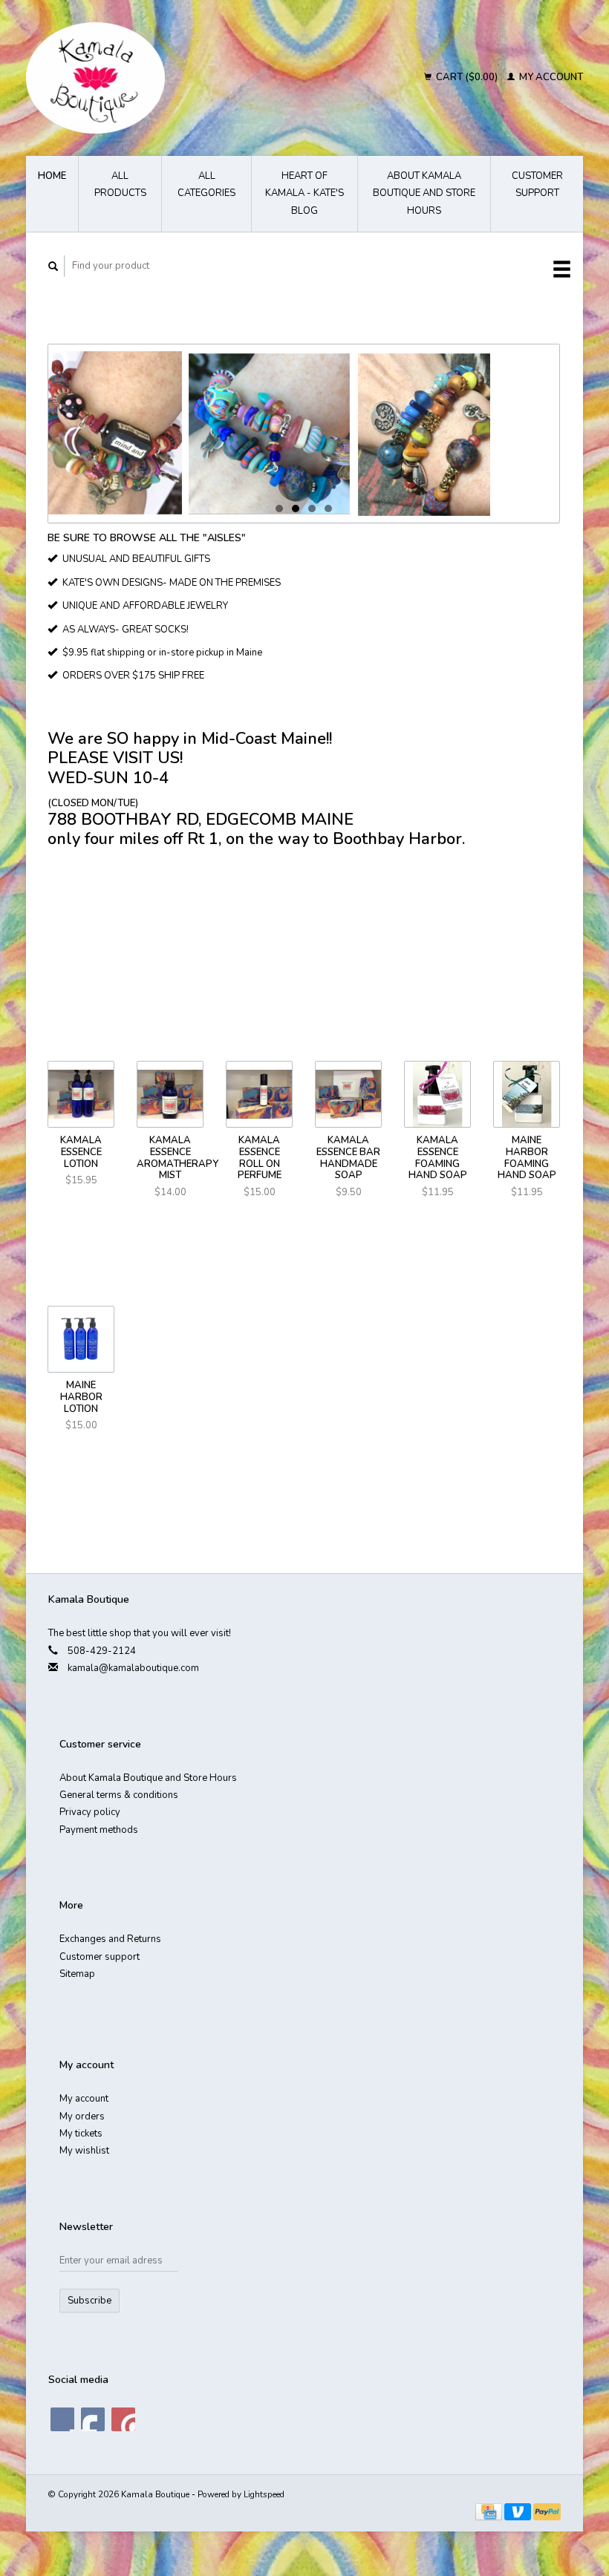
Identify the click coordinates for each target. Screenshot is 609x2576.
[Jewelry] (304, 434)
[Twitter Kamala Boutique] (93, 2419)
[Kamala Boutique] (156, 78)
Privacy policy (90, 1812)
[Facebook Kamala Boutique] (62, 2419)
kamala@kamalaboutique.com (133, 1668)
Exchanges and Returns (110, 1939)
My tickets (81, 2134)
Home (52, 176)
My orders (82, 2116)
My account (550, 77)
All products (120, 184)
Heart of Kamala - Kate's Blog (304, 193)
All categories (206, 184)
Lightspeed (264, 2494)
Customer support (537, 184)
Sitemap (77, 1974)
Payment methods (99, 1830)
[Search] (53, 266)
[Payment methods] (490, 2511)
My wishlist (84, 2151)
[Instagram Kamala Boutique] (123, 2419)
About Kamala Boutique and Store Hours (424, 193)
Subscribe (89, 2301)
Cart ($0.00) (467, 77)
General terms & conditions (119, 1795)
